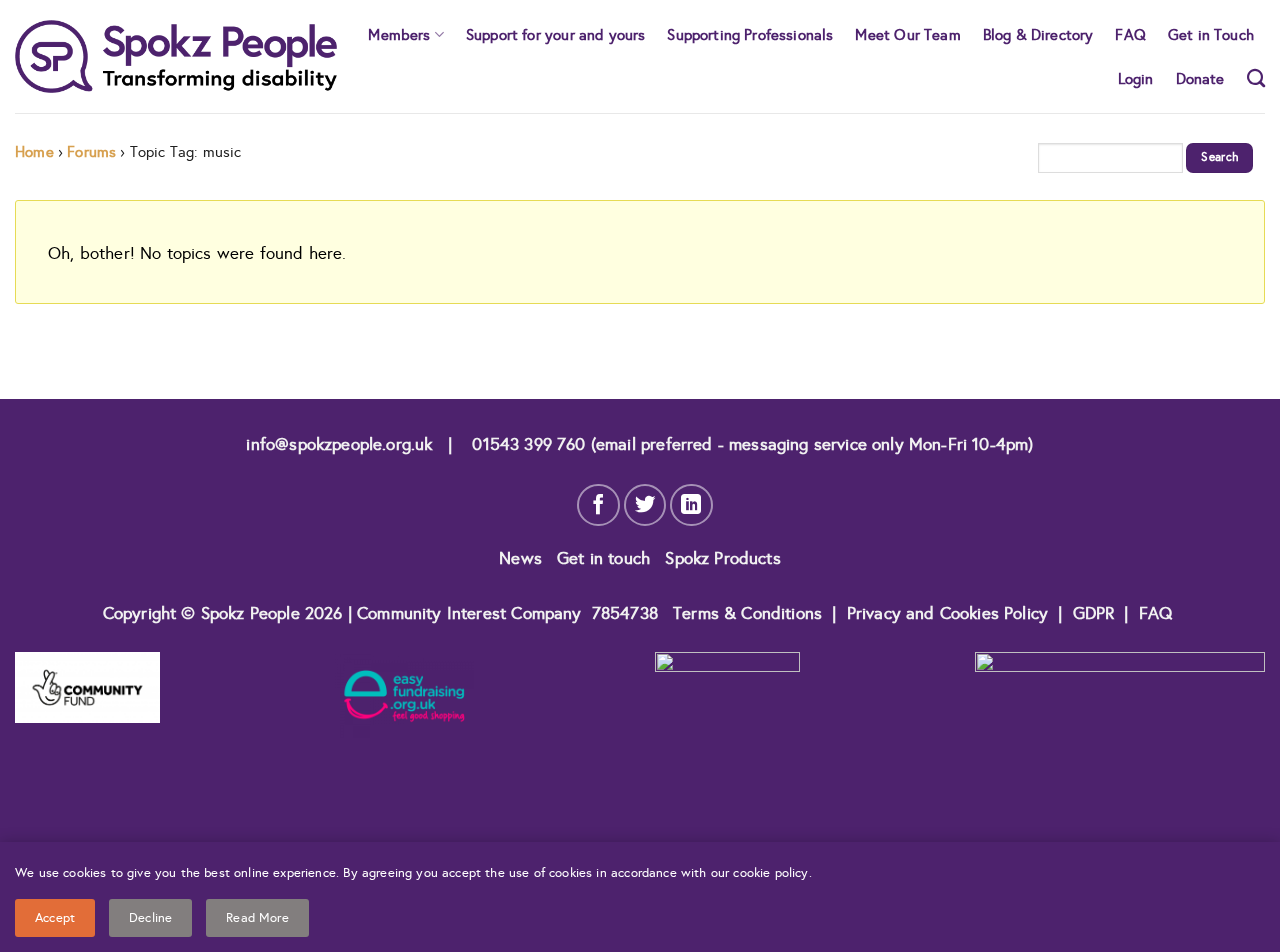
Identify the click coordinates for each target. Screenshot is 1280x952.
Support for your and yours (555, 34)
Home (34, 152)
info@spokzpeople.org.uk (339, 444)
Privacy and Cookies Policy (950, 613)
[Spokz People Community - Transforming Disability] (176, 57)
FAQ (1130, 34)
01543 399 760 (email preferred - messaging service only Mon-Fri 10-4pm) (750, 444)
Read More (257, 918)
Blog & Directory (1038, 34)
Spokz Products (722, 558)
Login (1136, 78)
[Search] (1256, 78)
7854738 (625, 613)
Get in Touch (1211, 34)
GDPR (1094, 613)
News (523, 558)
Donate (1200, 78)
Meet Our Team (907, 34)
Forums (91, 152)
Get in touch (606, 558)
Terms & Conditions (747, 613)
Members (399, 34)
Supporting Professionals (750, 34)
